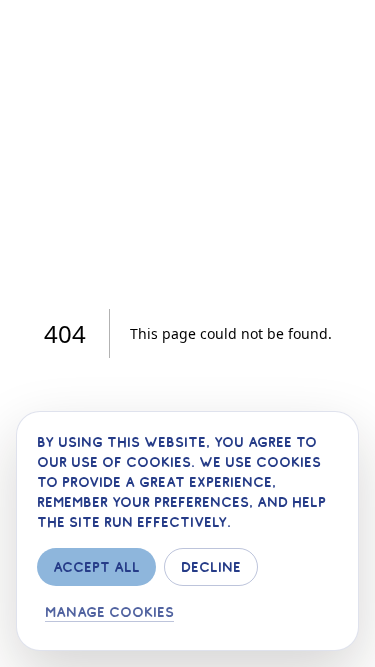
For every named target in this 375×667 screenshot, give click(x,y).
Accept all (96, 567)
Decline (211, 567)
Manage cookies (109, 612)
